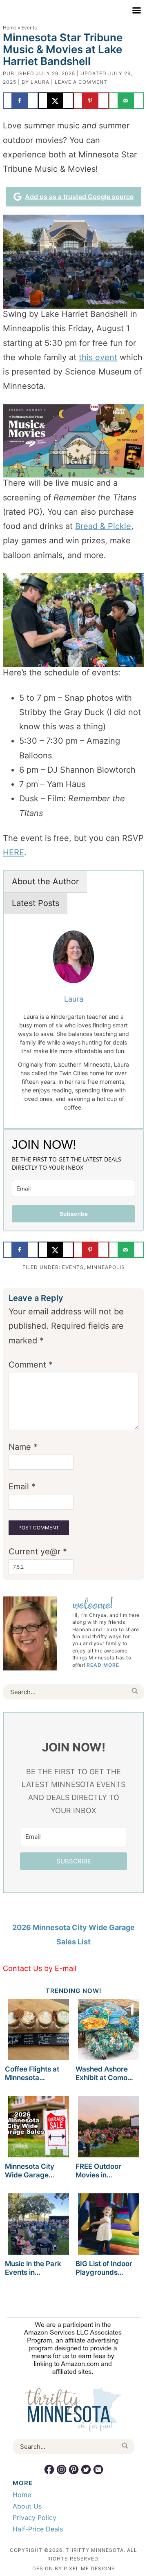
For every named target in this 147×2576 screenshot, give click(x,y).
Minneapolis (106, 1267)
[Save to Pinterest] (91, 101)
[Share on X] (56, 101)
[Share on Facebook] (20, 101)
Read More (103, 1665)
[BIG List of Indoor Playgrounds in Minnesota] (109, 2225)
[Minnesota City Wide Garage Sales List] (38, 2128)
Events (73, 1267)
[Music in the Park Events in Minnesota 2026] (38, 2225)
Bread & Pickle (103, 526)
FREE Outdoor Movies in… (98, 2170)
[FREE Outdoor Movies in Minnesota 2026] (109, 2128)
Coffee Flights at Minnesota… (32, 2073)
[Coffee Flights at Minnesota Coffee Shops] (38, 2031)
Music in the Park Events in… (33, 2268)
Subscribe (74, 1214)
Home (10, 28)
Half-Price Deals (38, 2529)
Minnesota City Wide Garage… (30, 2170)
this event (98, 357)
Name (23, 1447)
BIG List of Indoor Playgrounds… (104, 2268)
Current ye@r (38, 1551)
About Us (27, 2506)
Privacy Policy (35, 2518)
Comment (31, 1365)
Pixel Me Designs (89, 2568)
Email (22, 1486)
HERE (13, 852)
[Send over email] (126, 101)
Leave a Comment (81, 82)
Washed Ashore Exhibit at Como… (104, 2073)
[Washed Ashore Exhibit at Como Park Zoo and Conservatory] (109, 2031)
